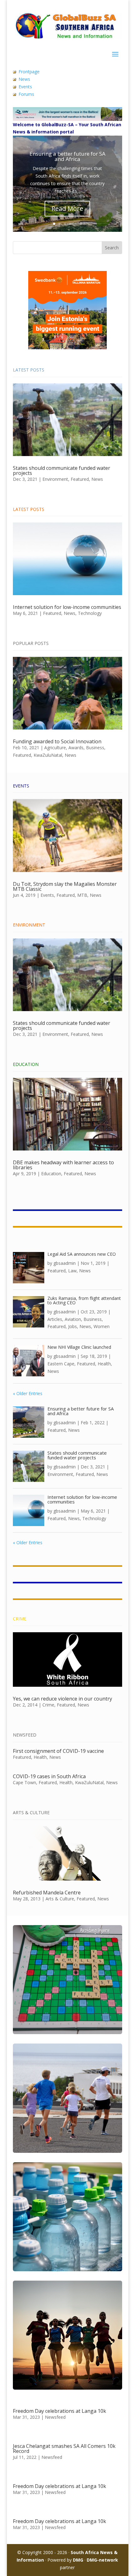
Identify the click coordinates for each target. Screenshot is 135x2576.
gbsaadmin (65, 1263)
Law (72, 1271)
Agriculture (55, 748)
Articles (55, 1319)
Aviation (73, 1319)
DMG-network (102, 2560)
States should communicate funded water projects (62, 470)
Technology (90, 613)
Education (51, 1174)
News (24, 79)
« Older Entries (28, 1393)
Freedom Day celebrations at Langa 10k (59, 2411)
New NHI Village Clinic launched (79, 1347)
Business (95, 748)
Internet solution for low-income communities (67, 607)
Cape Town (24, 1782)
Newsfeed (55, 2417)
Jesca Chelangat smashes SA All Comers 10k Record (64, 2449)
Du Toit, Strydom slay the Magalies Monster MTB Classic (65, 886)
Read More (67, 208)
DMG (78, 2560)
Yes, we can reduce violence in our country (62, 1699)
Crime (48, 1705)
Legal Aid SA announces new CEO (82, 1254)
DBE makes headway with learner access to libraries (63, 1165)
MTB (82, 895)
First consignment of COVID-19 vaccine (58, 1751)
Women (102, 1326)
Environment (55, 479)
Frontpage (29, 72)
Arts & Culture (60, 1899)
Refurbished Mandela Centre (47, 1893)
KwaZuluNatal (48, 755)
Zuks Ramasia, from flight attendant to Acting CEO (84, 1300)
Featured (80, 479)
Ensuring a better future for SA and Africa (67, 156)
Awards (76, 748)
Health (104, 1364)
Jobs (73, 1326)
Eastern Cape (61, 1364)
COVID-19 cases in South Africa (49, 1776)
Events (25, 87)
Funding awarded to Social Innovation (57, 741)
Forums (26, 94)
